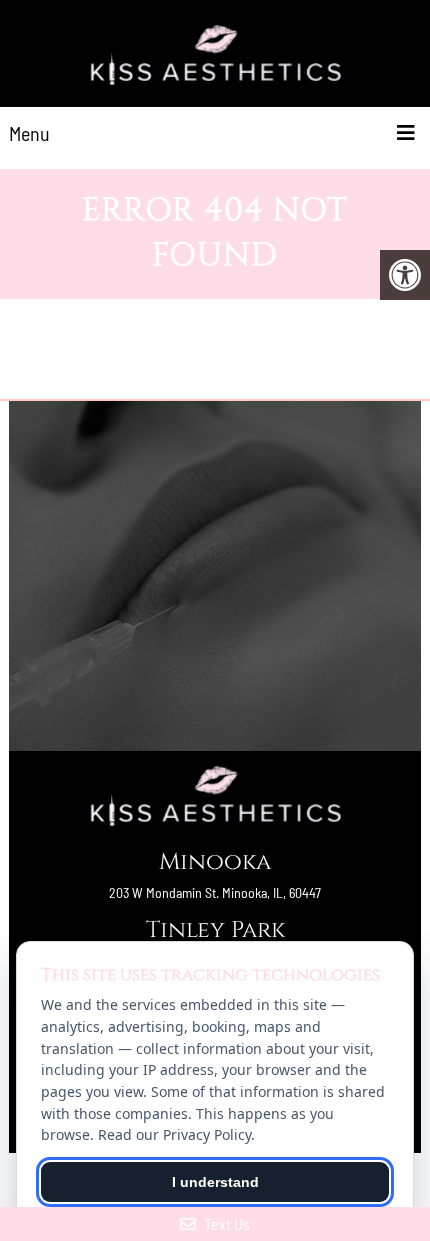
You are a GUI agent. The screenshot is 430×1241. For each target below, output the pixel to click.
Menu (29, 133)
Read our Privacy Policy (174, 1134)
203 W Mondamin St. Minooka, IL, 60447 (215, 892)
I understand (215, 1182)
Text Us (225, 1223)
